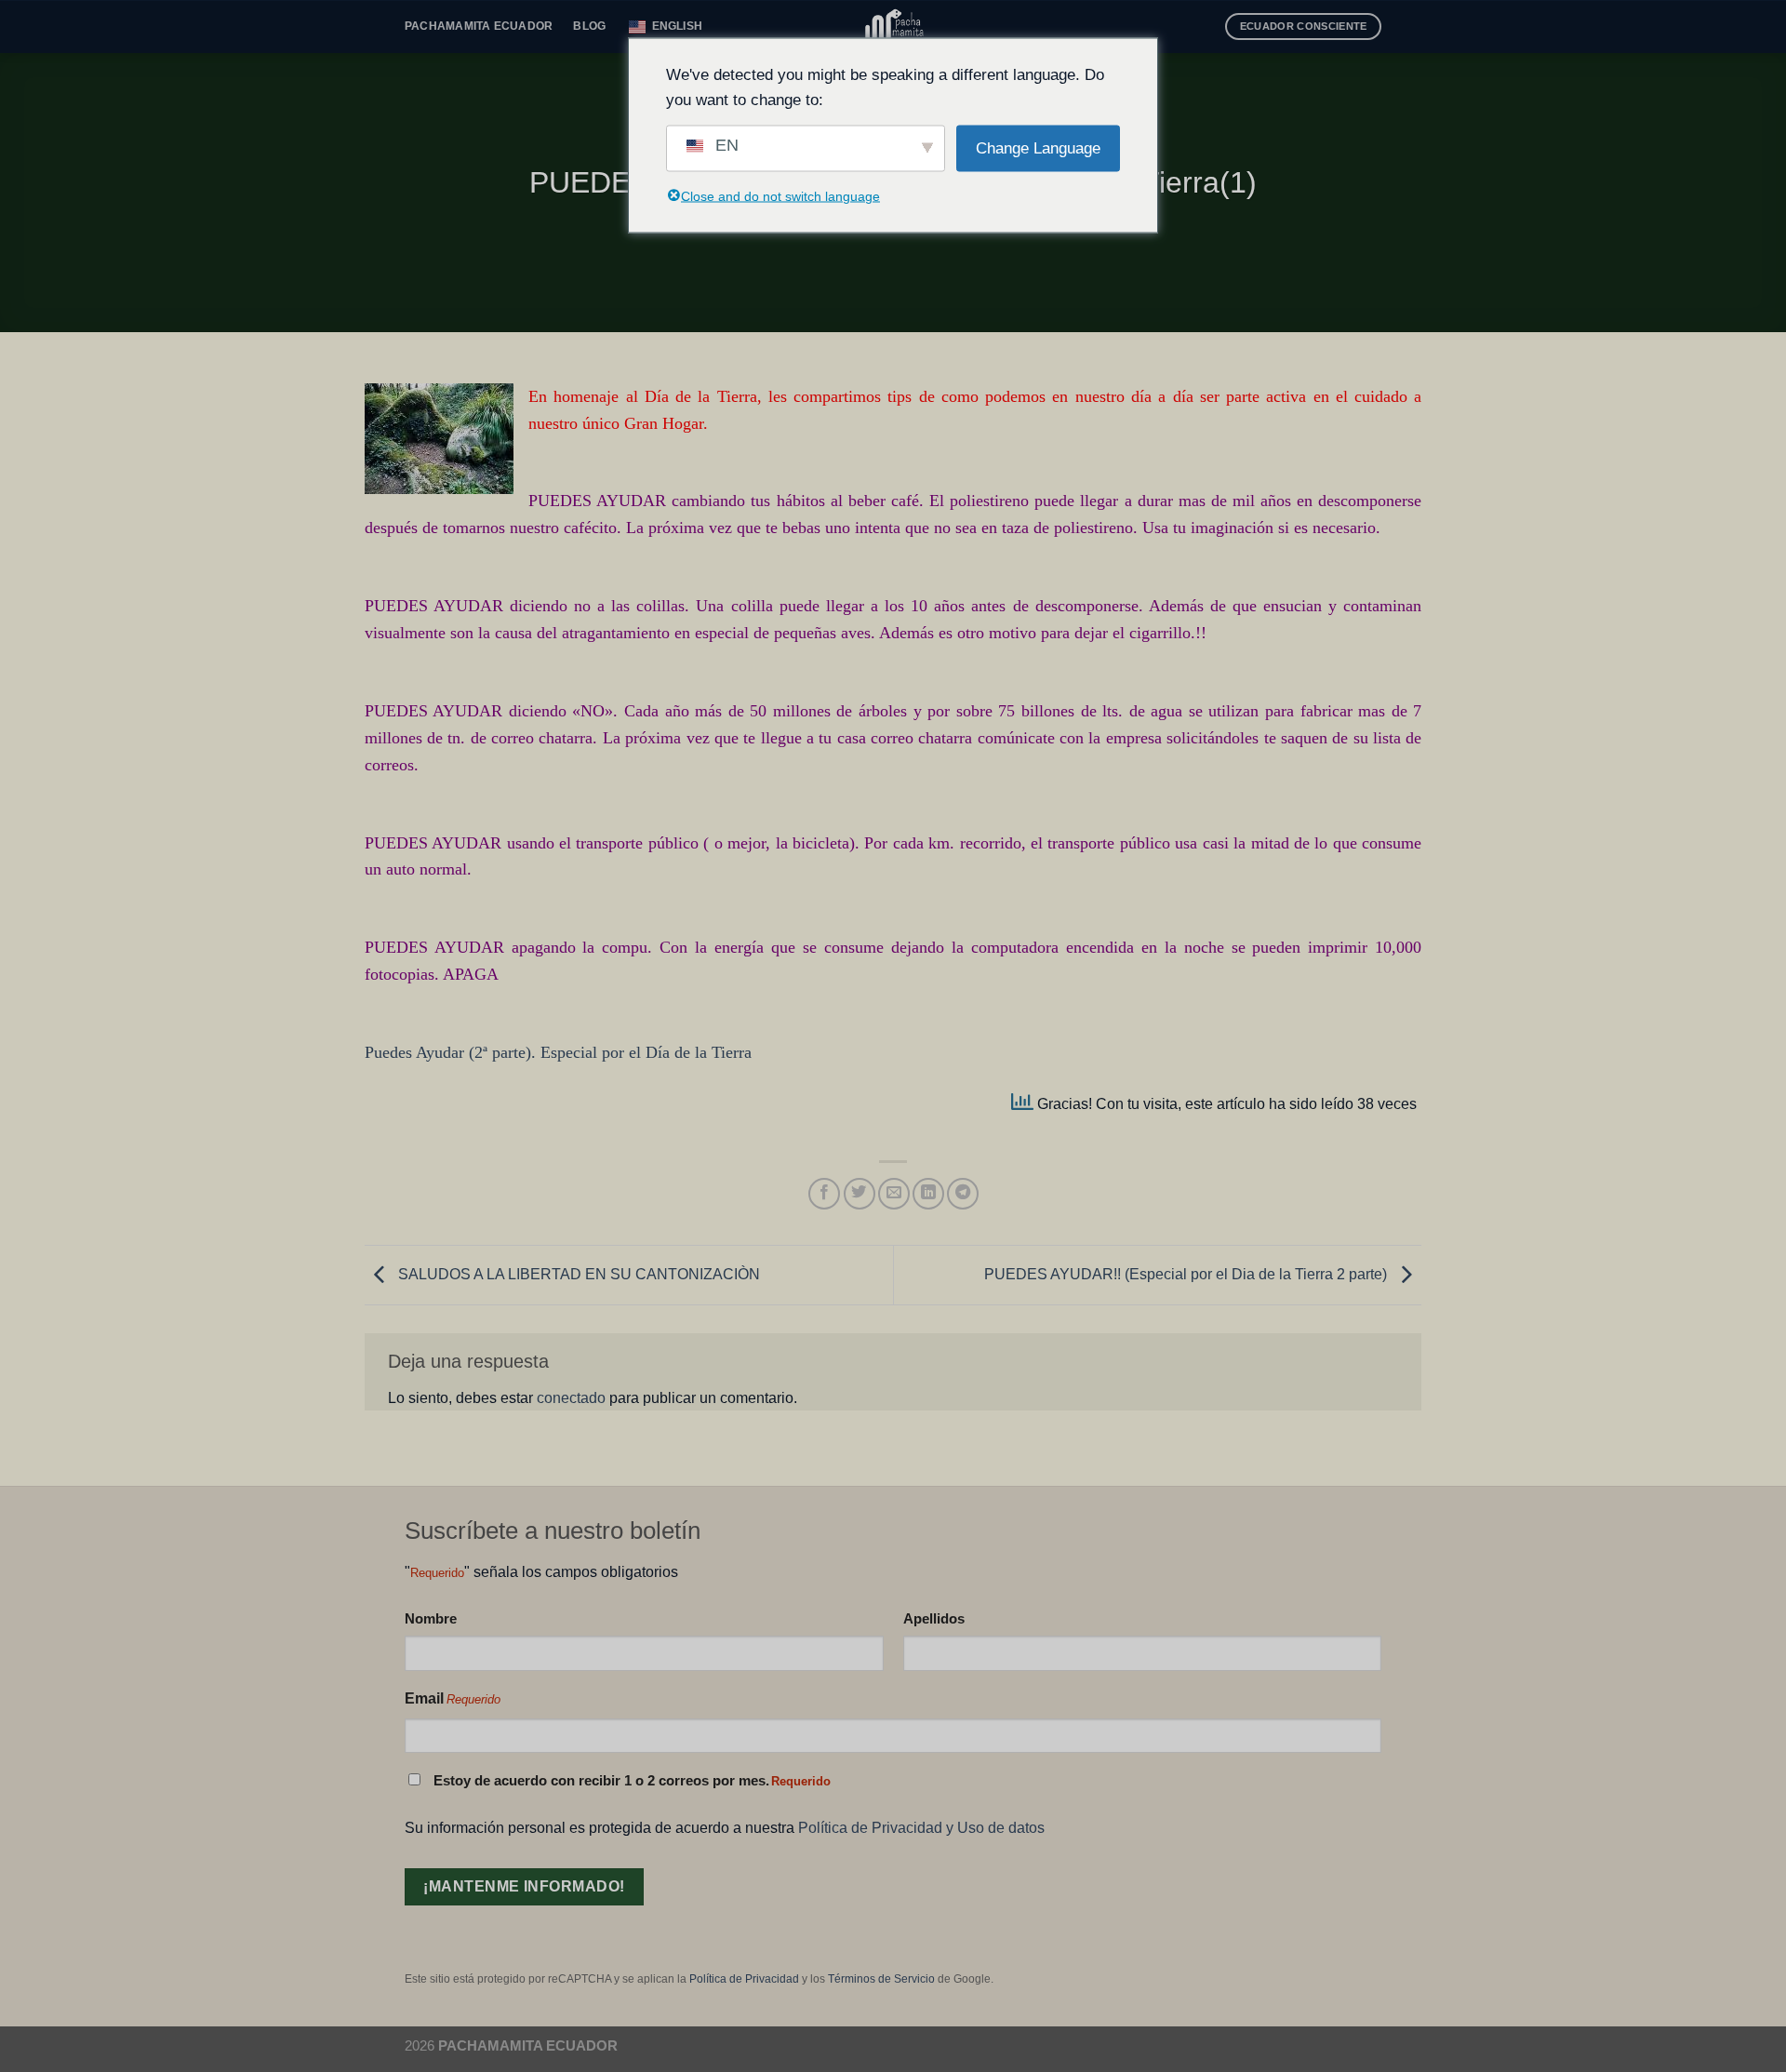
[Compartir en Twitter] (860, 1194)
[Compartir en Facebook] (824, 1194)
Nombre (431, 1618)
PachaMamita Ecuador (479, 26)
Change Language (1038, 148)
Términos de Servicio (881, 1979)
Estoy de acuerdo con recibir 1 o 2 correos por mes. (632, 1781)
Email (453, 1698)
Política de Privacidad (744, 1979)
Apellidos (934, 1618)
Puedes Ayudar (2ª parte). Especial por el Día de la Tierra (558, 1052)
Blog (589, 26)
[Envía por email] (894, 1194)
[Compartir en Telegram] (963, 1194)
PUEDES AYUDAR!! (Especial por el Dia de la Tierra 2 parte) (1187, 1274)
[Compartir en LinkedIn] (928, 1194)
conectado (571, 1397)
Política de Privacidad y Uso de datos (921, 1827)
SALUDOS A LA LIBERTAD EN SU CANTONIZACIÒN (577, 1274)
